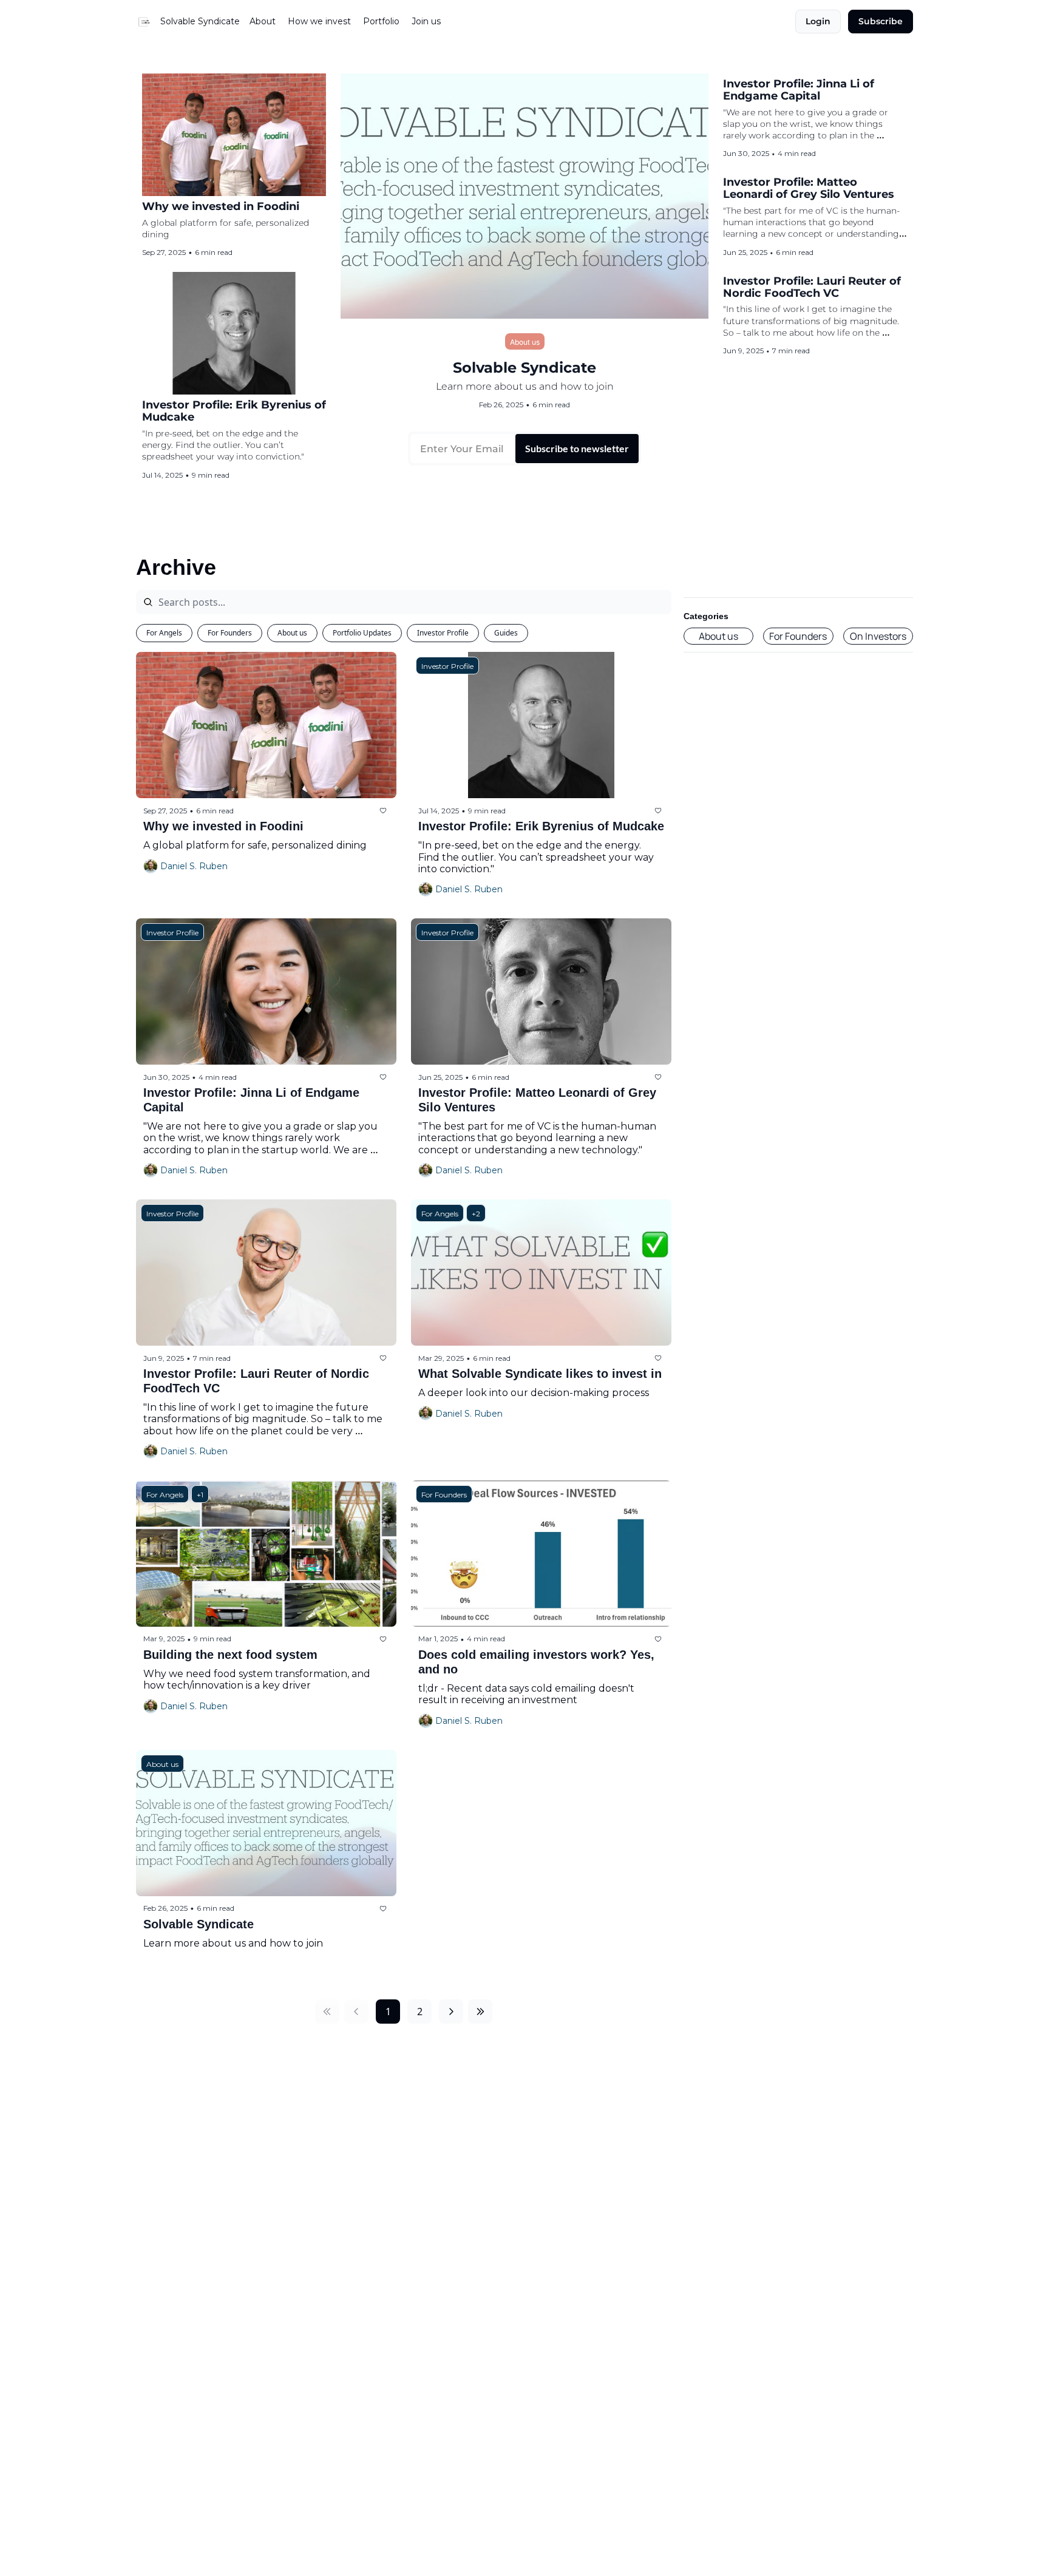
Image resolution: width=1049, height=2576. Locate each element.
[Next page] (451, 2012)
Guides (506, 633)
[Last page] (480, 2012)
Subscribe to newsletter (577, 448)
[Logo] (146, 22)
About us (292, 633)
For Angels (164, 633)
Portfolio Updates (362, 633)
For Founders (230, 633)
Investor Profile (443, 633)
